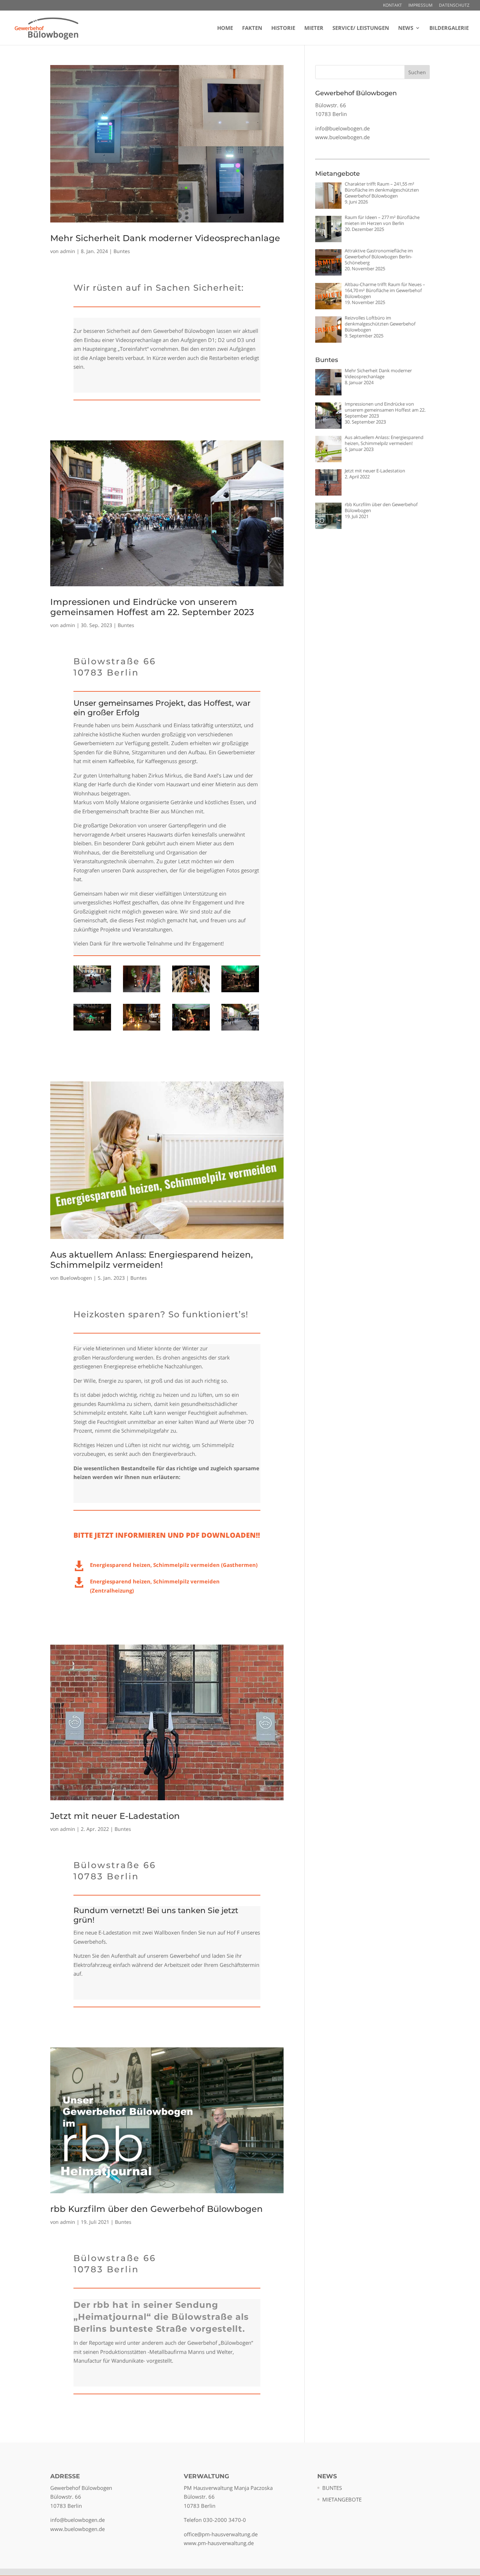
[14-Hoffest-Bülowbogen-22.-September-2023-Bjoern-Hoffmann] (142, 992)
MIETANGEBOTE (342, 2499)
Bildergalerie (449, 28)
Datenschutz (454, 6)
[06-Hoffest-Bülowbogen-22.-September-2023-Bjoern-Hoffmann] (240, 1031)
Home (225, 28)
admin (68, 251)
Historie (283, 28)
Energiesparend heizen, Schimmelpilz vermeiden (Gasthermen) (174, 1565)
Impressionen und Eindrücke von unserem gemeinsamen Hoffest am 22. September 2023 (152, 607)
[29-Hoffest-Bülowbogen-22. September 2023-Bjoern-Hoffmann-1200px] (191, 992)
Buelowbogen (76, 1278)
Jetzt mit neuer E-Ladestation (115, 1816)
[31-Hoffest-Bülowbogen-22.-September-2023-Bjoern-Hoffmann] (92, 1031)
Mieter (314, 28)
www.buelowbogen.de (342, 137)
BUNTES (332, 2488)
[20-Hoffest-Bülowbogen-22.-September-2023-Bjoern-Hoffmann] (191, 1031)
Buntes (122, 251)
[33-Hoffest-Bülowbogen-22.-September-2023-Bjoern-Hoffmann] (240, 992)
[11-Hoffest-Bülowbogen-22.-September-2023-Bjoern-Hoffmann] (92, 992)
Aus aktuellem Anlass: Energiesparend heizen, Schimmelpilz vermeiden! (152, 1260)
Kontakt (393, 6)
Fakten (252, 28)
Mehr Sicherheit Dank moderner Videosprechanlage (165, 238)
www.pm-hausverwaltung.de (219, 2543)
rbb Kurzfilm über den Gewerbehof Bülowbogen (157, 2209)
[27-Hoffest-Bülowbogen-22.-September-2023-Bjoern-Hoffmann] (142, 1031)
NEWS (406, 28)
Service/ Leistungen (361, 28)
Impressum (420, 6)
